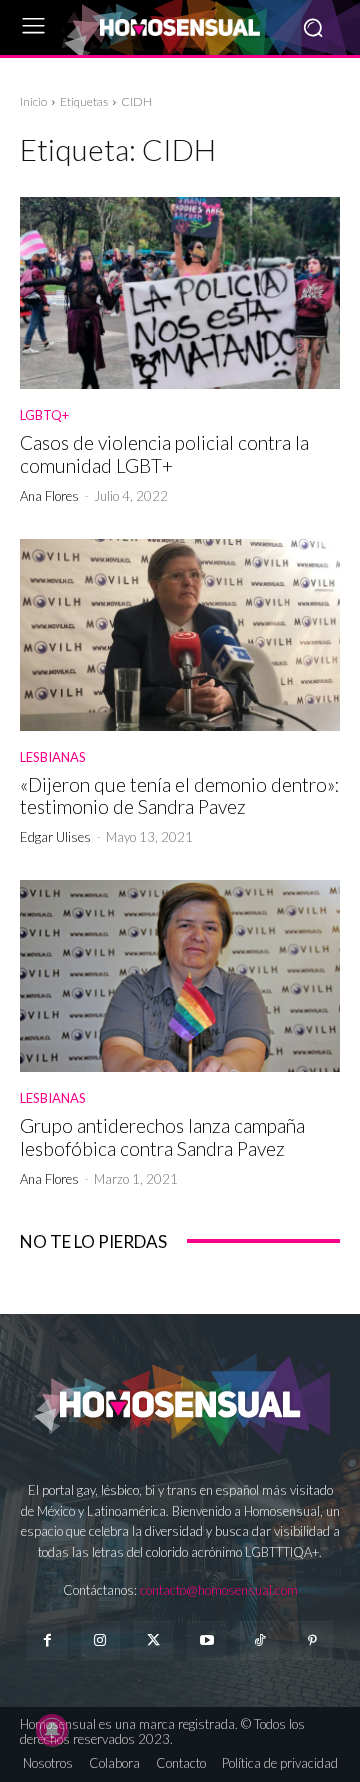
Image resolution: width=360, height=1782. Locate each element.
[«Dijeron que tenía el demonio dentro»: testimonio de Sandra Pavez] (180, 635)
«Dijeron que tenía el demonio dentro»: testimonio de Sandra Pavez (180, 796)
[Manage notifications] (52, 1730)
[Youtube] (206, 1640)
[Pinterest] (312, 1640)
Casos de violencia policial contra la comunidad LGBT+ (164, 454)
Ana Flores (49, 496)
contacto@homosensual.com (219, 1590)
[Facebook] (46, 1640)
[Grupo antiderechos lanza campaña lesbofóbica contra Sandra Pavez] (180, 976)
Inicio (33, 101)
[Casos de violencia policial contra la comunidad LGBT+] (180, 293)
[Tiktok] (259, 1640)
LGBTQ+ (44, 415)
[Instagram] (100, 1640)
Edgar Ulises (55, 837)
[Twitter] (153, 1640)
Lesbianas (53, 757)
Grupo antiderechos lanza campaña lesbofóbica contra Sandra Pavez (162, 1137)
